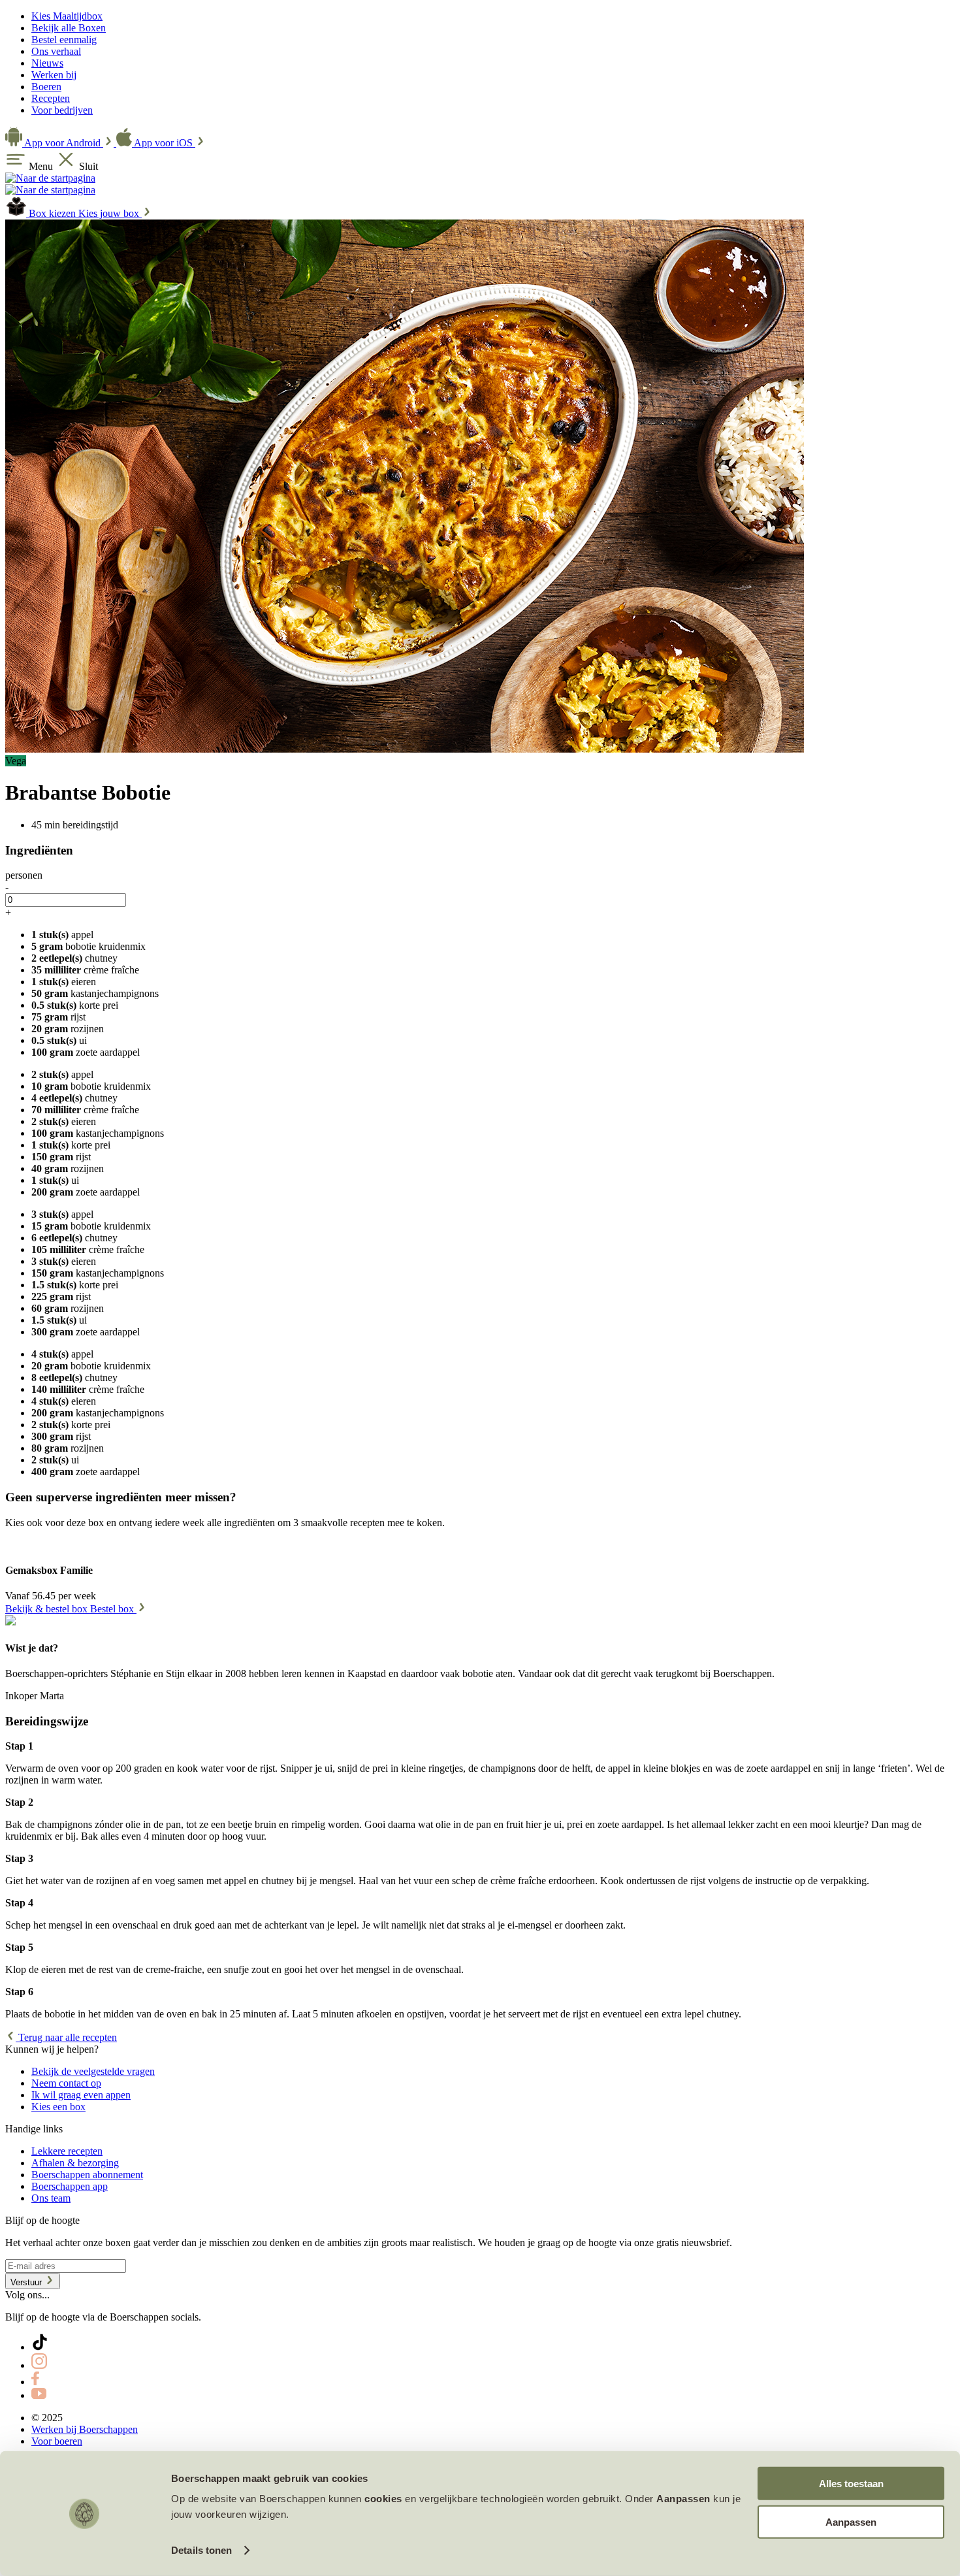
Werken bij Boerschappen (85, 2429)
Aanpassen (851, 2521)
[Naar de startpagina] (50, 178)
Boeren (46, 87)
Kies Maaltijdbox (67, 16)
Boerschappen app (70, 2186)
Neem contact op (66, 2083)
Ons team (51, 2198)
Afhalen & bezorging (75, 2163)
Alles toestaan (851, 2484)
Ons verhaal (56, 51)
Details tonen (201, 2550)
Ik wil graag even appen (81, 2095)
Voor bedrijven (62, 110)
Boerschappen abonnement (87, 2175)
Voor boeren (57, 2441)
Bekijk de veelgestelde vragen (93, 2071)
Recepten (51, 98)
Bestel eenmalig (64, 40)
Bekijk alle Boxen (69, 28)
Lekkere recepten (67, 2151)
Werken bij (54, 75)
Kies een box (58, 2107)
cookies (383, 2499)
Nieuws (47, 63)
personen (24, 875)
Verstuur (27, 2282)
